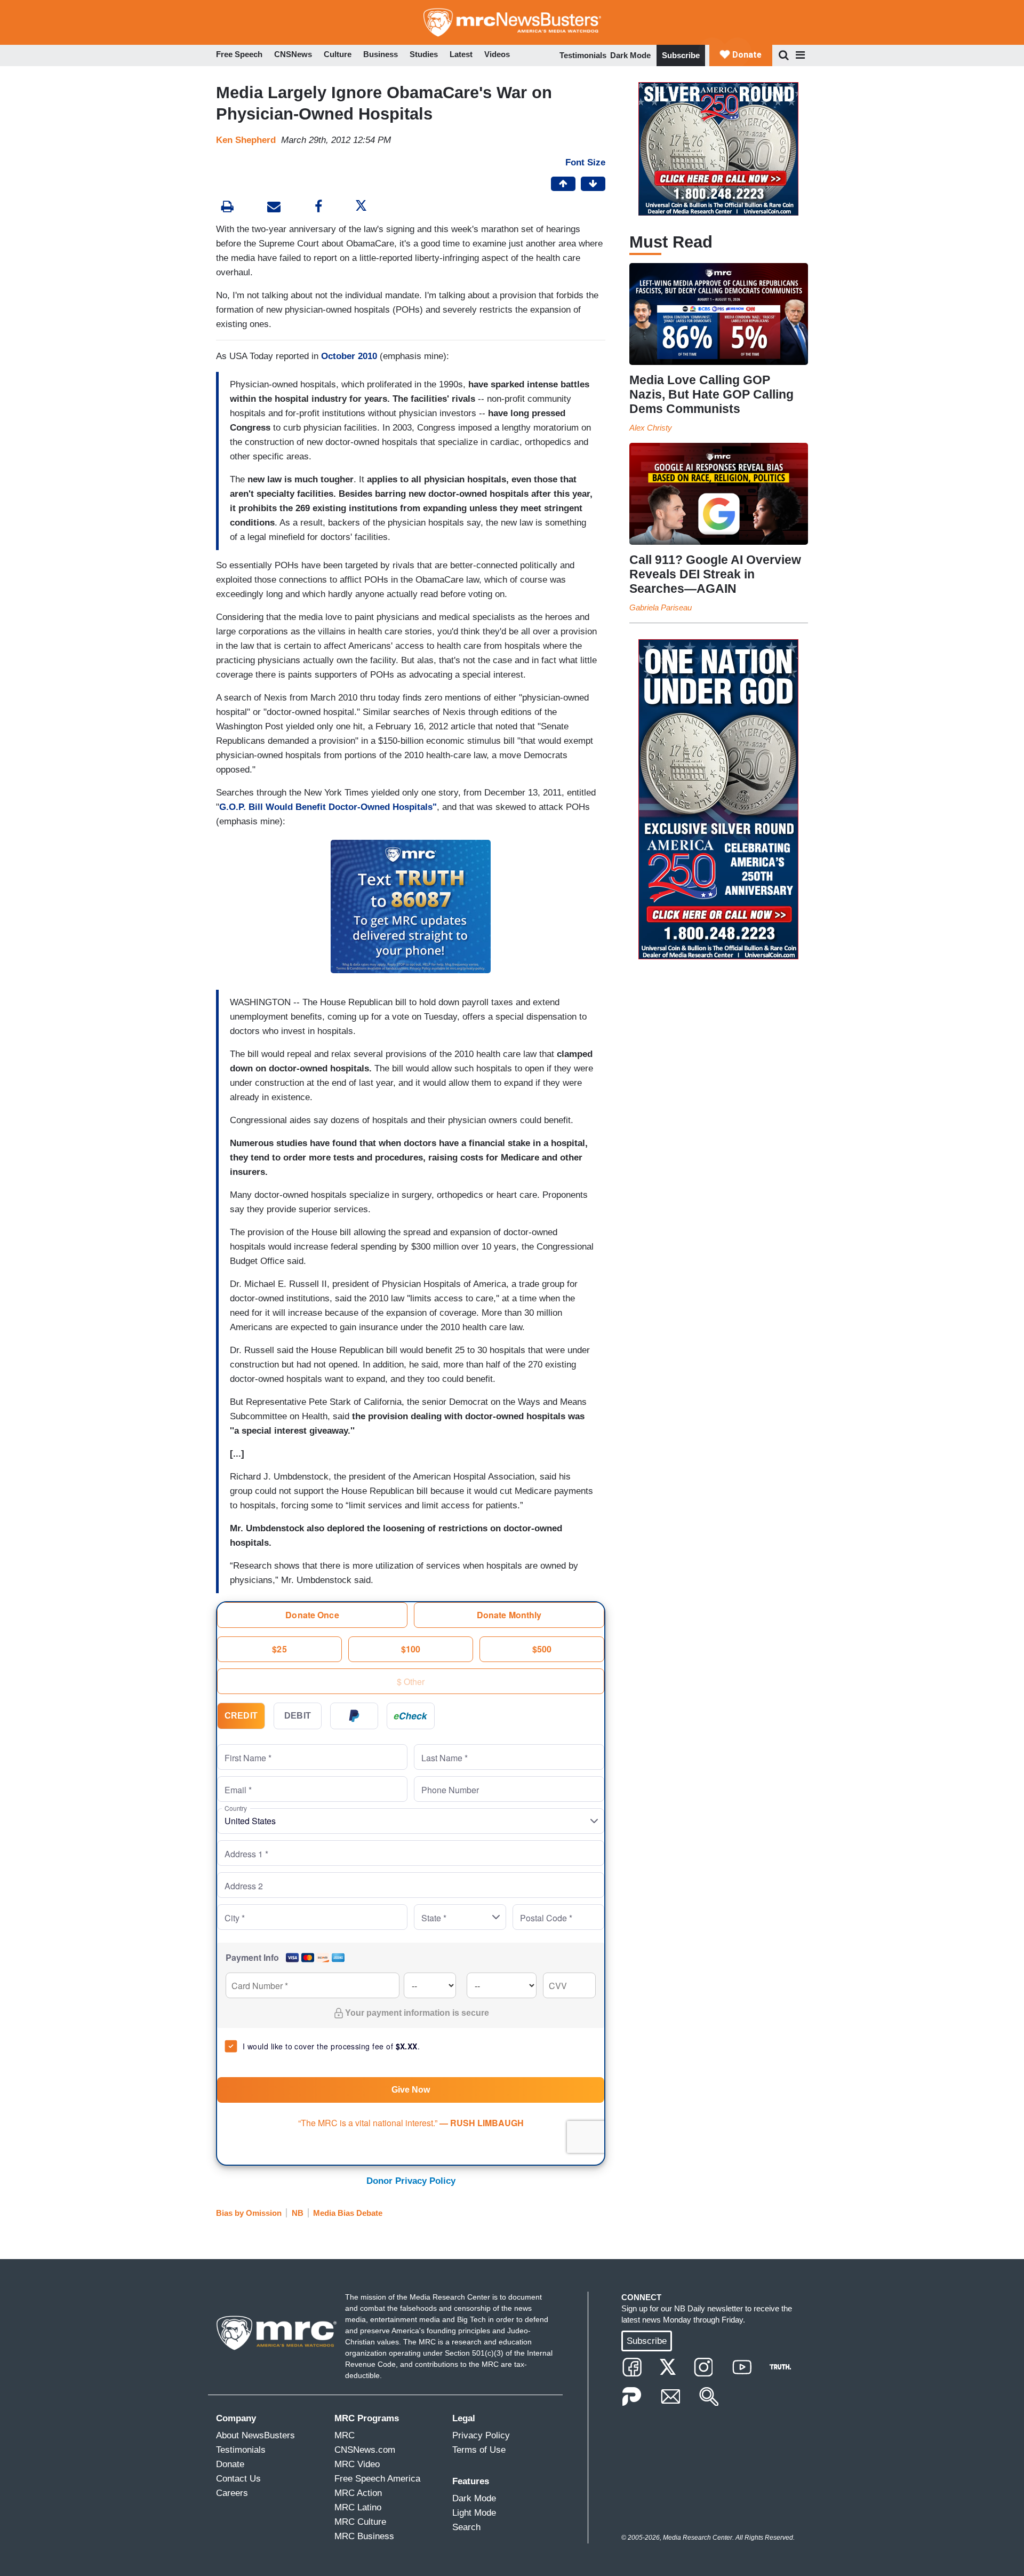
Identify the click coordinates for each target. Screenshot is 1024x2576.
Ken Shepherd (246, 140)
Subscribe (681, 55)
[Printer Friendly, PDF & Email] (274, 208)
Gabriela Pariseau (661, 607)
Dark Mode (630, 55)
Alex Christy (651, 428)
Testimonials (583, 55)
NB (298, 2213)
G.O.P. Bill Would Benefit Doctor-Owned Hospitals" (328, 807)
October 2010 (349, 356)
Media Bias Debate (348, 2213)
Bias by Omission (249, 2213)
